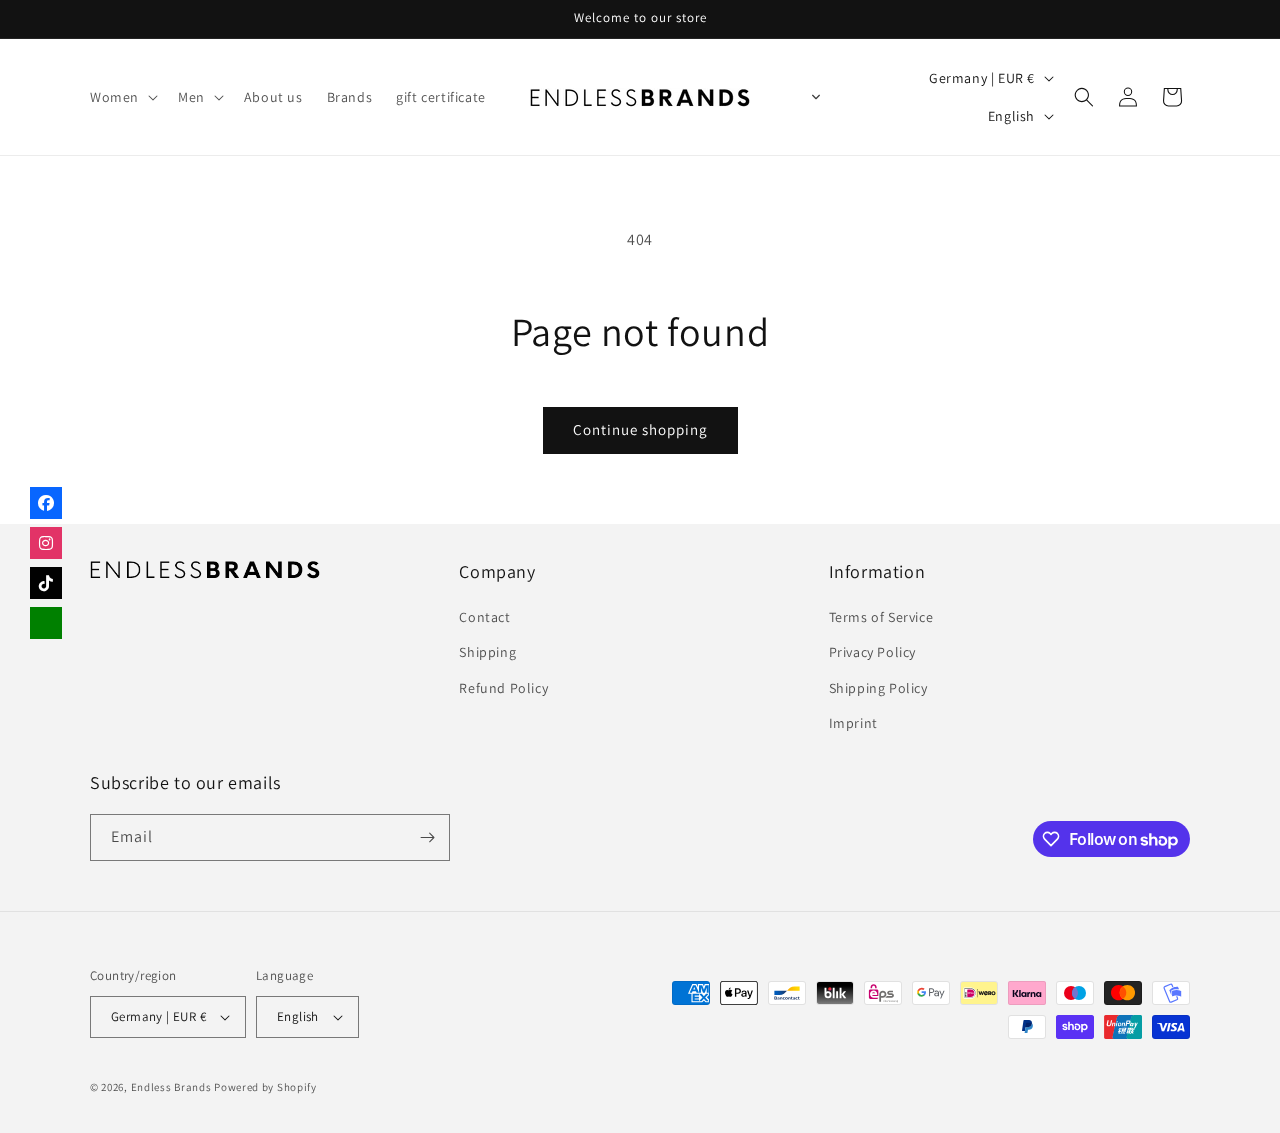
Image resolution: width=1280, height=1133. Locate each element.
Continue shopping (640, 429)
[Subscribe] (427, 837)
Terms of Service (881, 617)
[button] (122, 97)
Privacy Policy (872, 652)
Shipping (487, 652)
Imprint (853, 723)
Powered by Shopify (265, 1087)
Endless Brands (171, 1087)
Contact (484, 617)
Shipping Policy (878, 688)
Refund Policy (503, 688)
